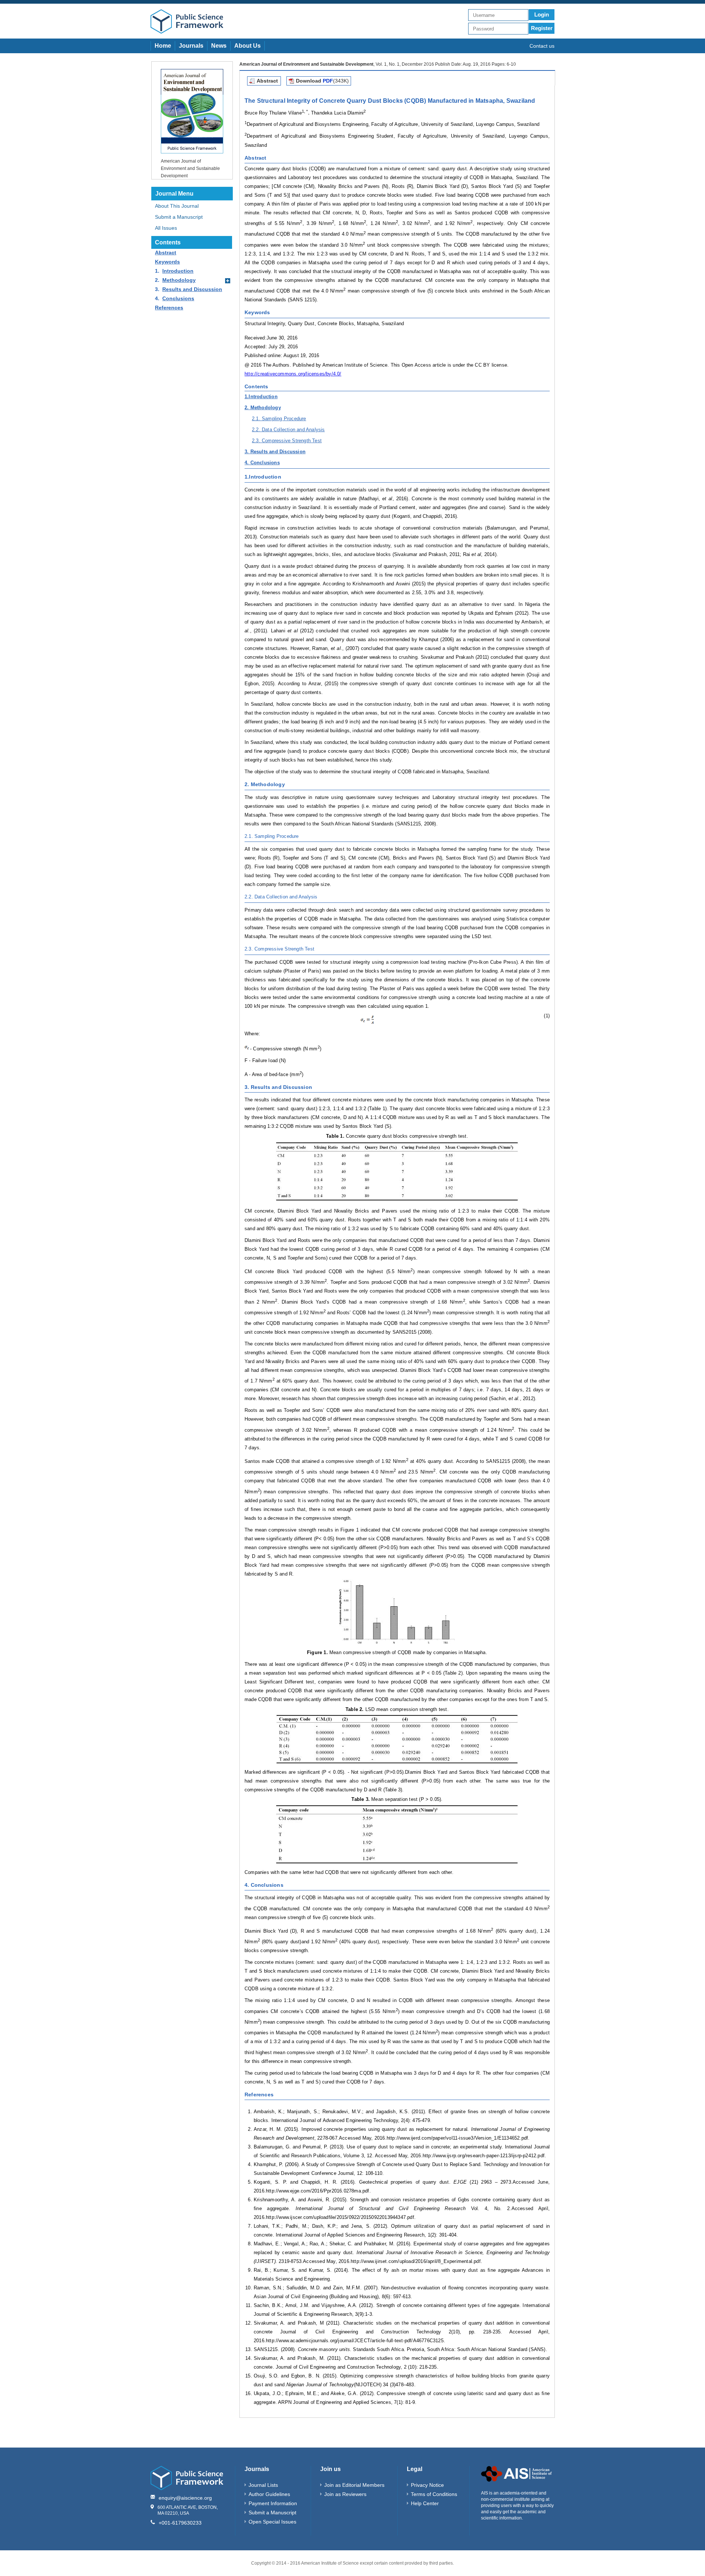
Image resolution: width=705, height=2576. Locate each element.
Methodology (179, 280)
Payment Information (273, 2503)
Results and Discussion (192, 289)
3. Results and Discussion (275, 452)
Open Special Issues (272, 2522)
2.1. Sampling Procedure (279, 419)
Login (542, 14)
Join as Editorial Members (354, 2485)
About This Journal (177, 206)
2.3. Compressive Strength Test (287, 441)
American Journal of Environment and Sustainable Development (190, 168)
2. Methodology (263, 408)
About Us (247, 46)
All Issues (166, 228)
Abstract (166, 252)
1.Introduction (261, 397)
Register (542, 28)
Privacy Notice (427, 2485)
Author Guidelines (269, 2494)
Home (163, 46)
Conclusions (178, 298)
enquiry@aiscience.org (185, 2498)
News (219, 46)
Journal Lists (263, 2485)
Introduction (178, 271)
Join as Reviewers (345, 2494)
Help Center (425, 2503)
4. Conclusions (262, 463)
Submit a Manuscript (179, 217)
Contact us (542, 46)
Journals (191, 46)
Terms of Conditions (434, 2494)
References (169, 308)
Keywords (167, 262)
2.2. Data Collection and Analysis (288, 430)
